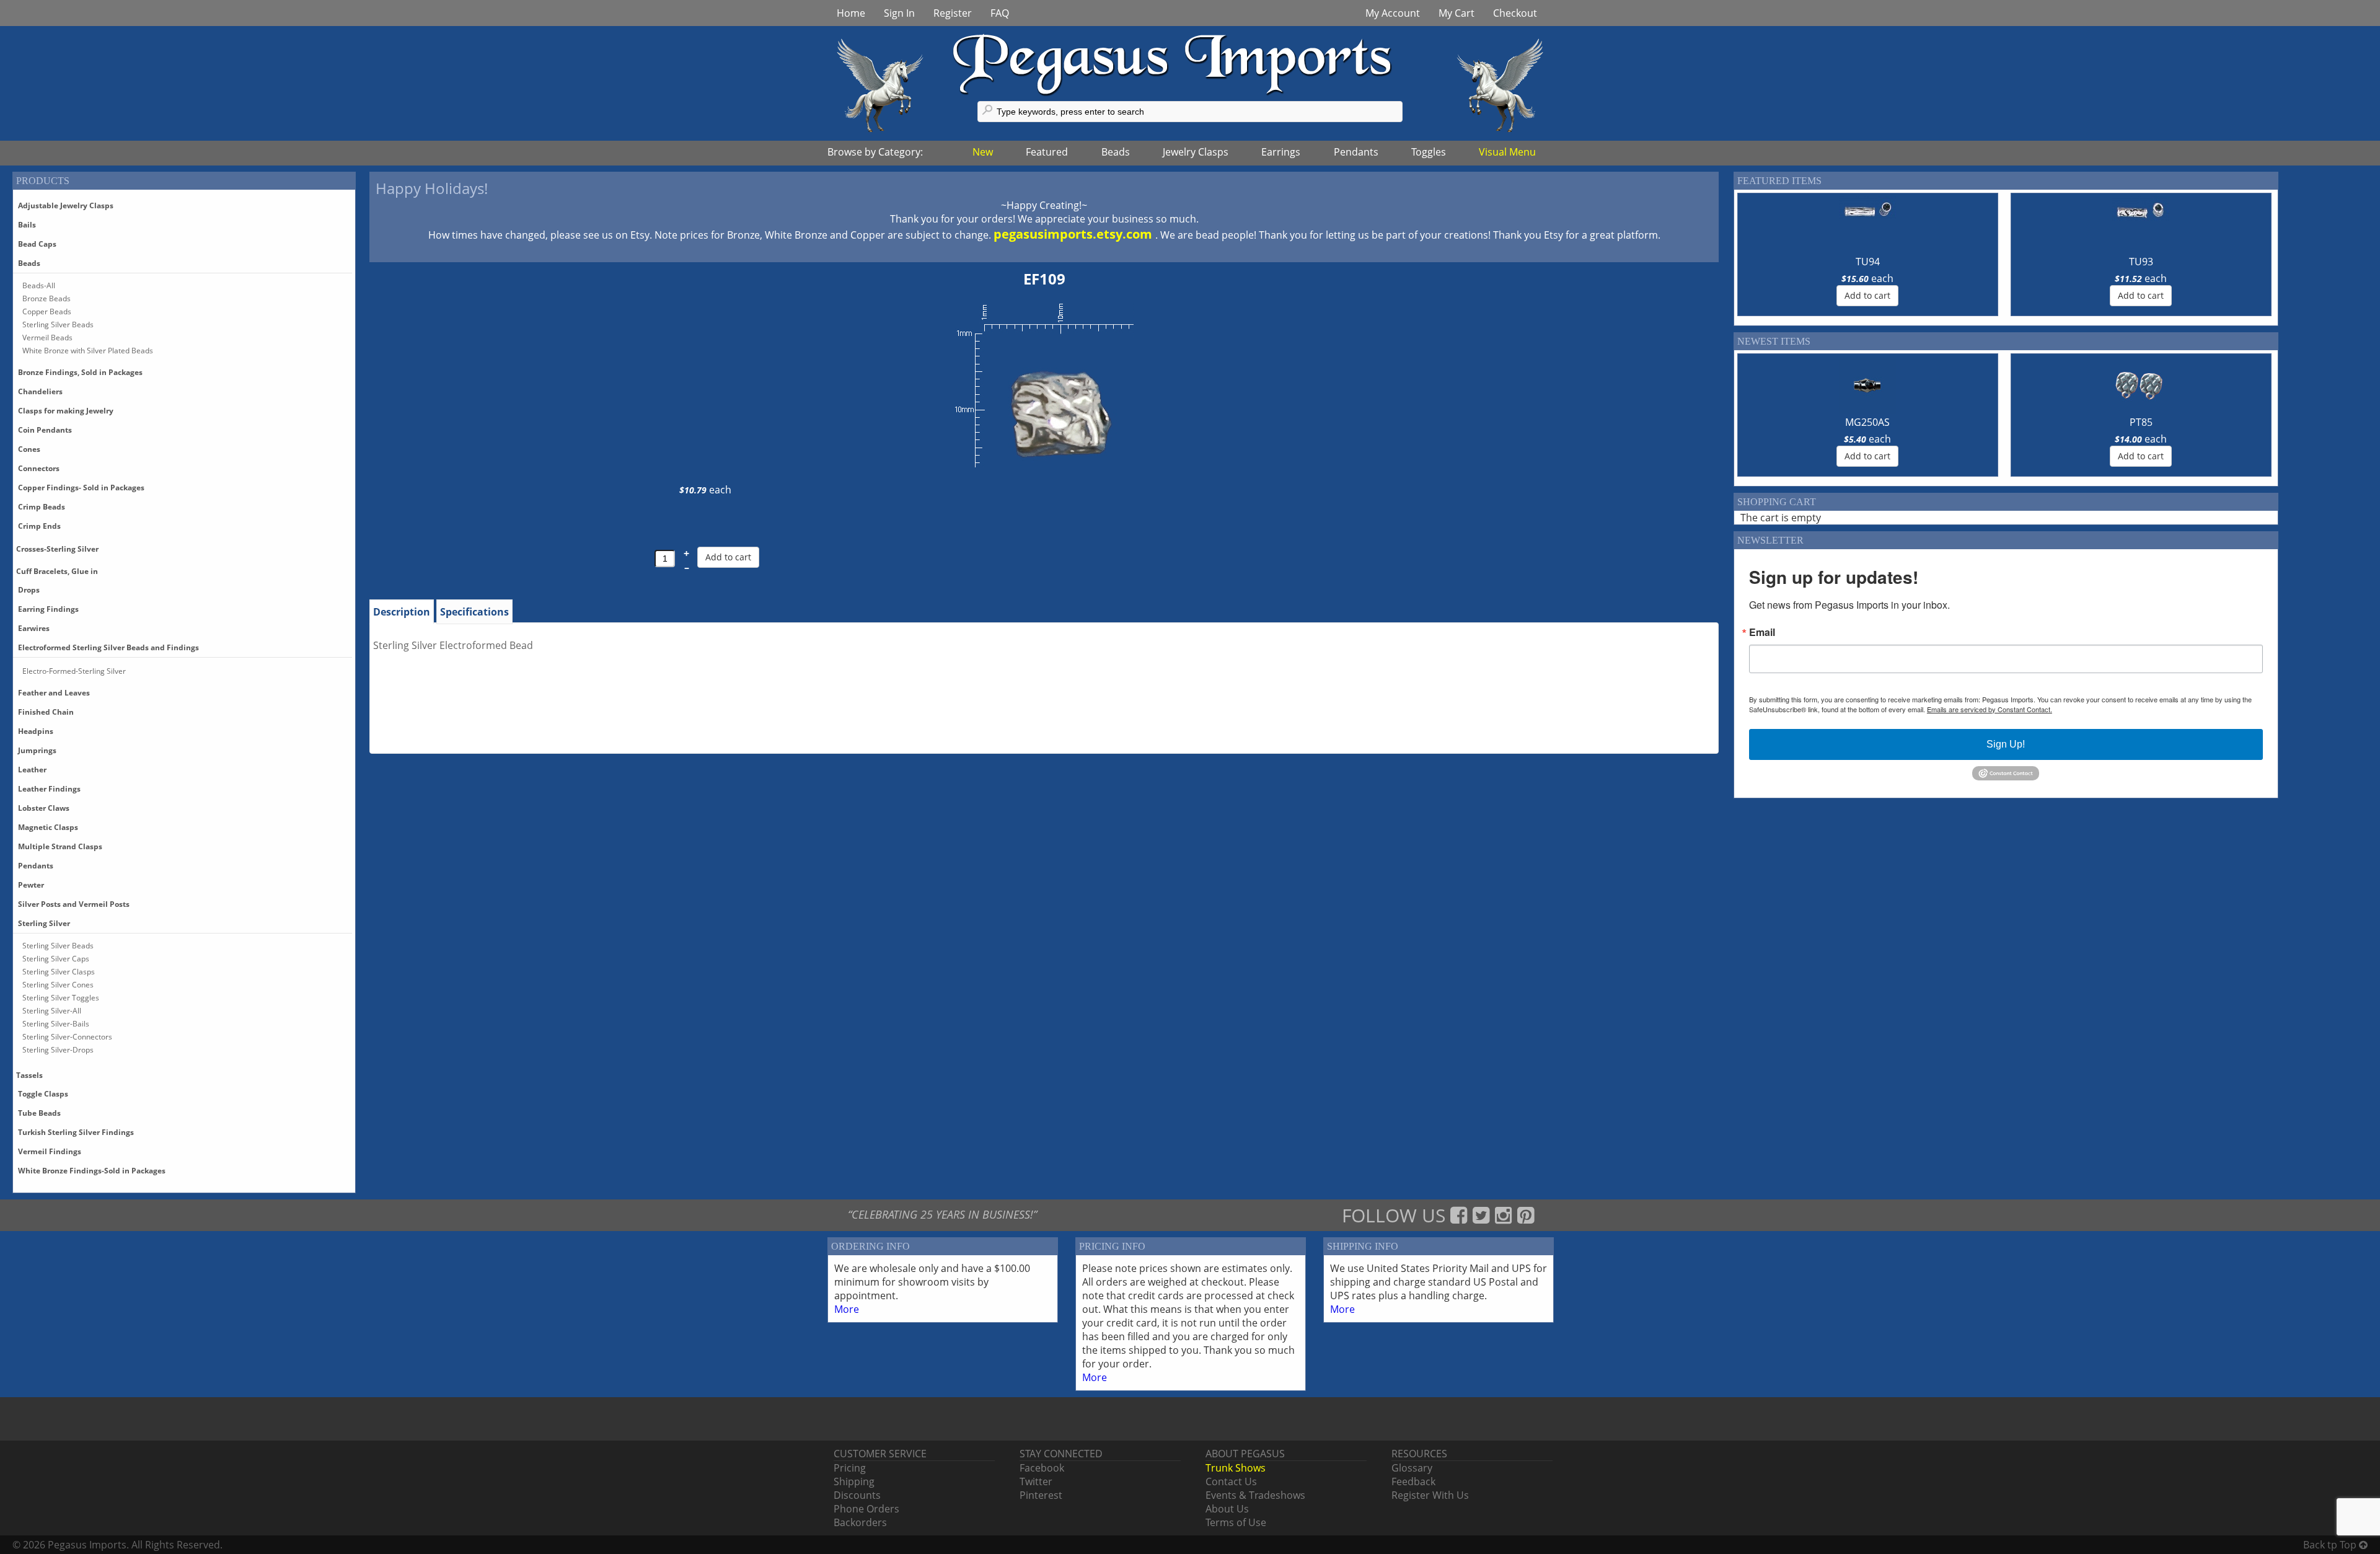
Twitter (1036, 1481)
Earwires (34, 628)
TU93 (2141, 262)
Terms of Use (1236, 1522)
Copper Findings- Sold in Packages (81, 488)
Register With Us (1430, 1495)
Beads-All (39, 285)
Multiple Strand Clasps (60, 846)
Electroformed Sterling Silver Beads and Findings (108, 647)
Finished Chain (46, 712)
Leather (32, 770)
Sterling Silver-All (52, 1011)
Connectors (39, 468)
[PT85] (2141, 386)
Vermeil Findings (50, 1151)
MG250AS (1867, 422)
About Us (1227, 1509)
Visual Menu (1507, 152)
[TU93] (2141, 225)
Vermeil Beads (47, 338)
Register (953, 13)
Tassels (29, 1075)
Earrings (1281, 152)
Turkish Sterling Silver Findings (76, 1132)
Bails (27, 225)
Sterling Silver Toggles (61, 998)
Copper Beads (47, 311)
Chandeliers (40, 391)
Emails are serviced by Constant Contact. (1990, 709)
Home (851, 13)
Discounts (857, 1495)
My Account (1393, 13)
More (847, 1309)
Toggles (1429, 152)
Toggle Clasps (43, 1094)
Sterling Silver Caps (56, 959)
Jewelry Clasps (1196, 152)
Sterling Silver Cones (58, 985)
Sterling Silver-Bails (56, 1024)
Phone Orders (866, 1509)
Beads (1116, 152)
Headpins (36, 731)
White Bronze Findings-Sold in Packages (92, 1171)
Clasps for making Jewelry (66, 411)
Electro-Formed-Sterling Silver (74, 671)
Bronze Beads (46, 298)
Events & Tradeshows (1255, 1495)
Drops (29, 590)
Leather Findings (49, 789)
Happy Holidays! (432, 188)
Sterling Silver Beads (58, 324)
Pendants (1356, 152)
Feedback (1413, 1481)
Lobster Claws (44, 808)
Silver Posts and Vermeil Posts (74, 904)
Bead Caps (37, 244)
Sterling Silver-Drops (58, 1050)
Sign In (899, 13)
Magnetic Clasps (48, 827)
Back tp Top (2331, 1545)
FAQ (1000, 13)
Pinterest (1041, 1495)
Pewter (31, 885)
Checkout (1515, 13)
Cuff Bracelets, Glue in (57, 571)
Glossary (1412, 1468)
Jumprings (37, 750)
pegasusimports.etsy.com (1074, 234)
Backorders (860, 1522)
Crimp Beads (42, 507)
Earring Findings (48, 609)
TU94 (1868, 262)
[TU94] (1867, 225)
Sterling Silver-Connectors (67, 1037)
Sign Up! (2006, 744)
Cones (29, 449)
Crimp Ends (39, 526)
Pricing (850, 1468)
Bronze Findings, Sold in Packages (80, 372)
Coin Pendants (45, 430)
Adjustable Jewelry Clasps (66, 205)
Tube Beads (39, 1113)
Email (1762, 632)
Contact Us (1231, 1481)
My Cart (1457, 13)
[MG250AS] (1867, 386)
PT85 (2141, 422)
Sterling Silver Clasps (59, 972)
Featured (1047, 152)
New (983, 152)
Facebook (1042, 1468)
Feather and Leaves (54, 693)
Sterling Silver (44, 923)
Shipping (854, 1481)
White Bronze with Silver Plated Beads (88, 351)
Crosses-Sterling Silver (57, 549)
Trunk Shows (1236, 1468)
